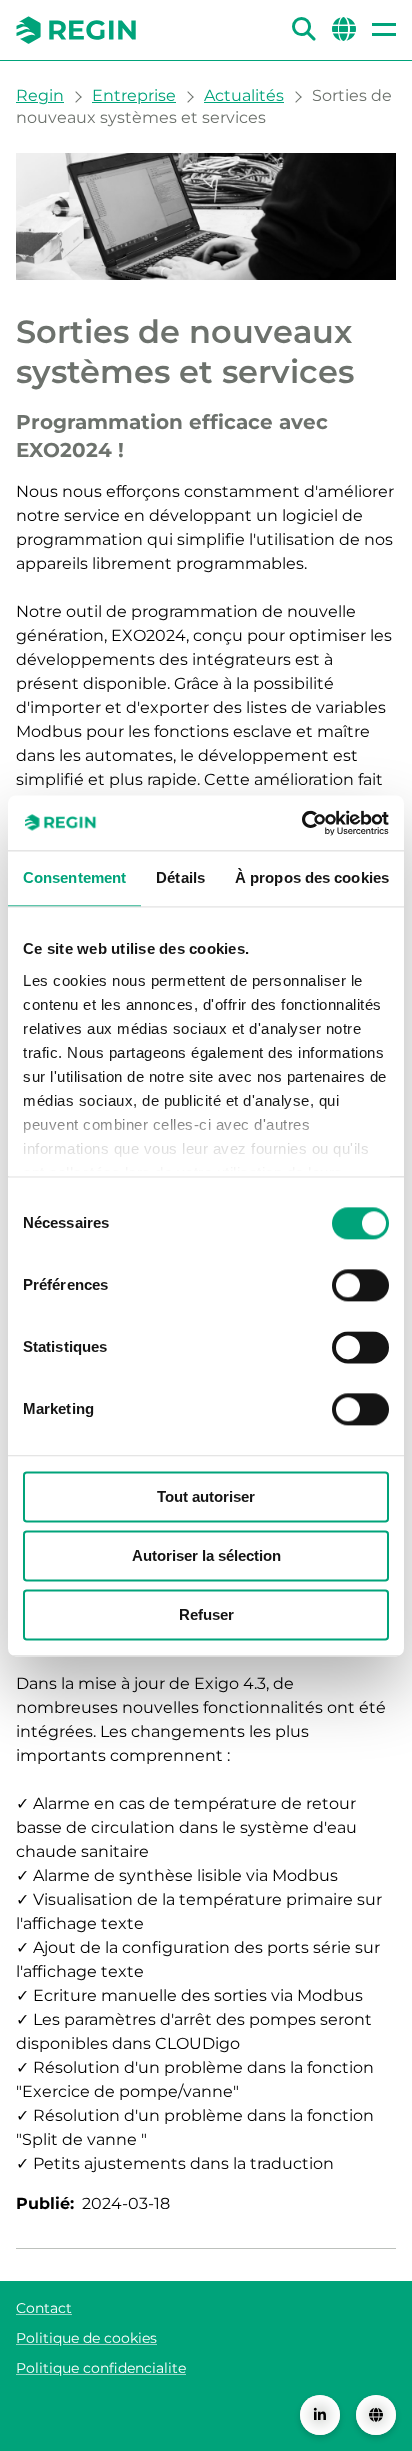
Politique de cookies (86, 2338)
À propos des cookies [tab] (312, 877)
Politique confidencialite (101, 2368)
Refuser (206, 1614)
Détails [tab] (180, 877)
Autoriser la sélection (206, 1555)
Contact (44, 2308)
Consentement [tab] (74, 877)
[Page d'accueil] (76, 30)
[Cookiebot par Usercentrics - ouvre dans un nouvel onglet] (301, 823)
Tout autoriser (206, 1496)
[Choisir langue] (376, 2415)
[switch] (360, 1285)
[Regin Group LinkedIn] (320, 2415)
